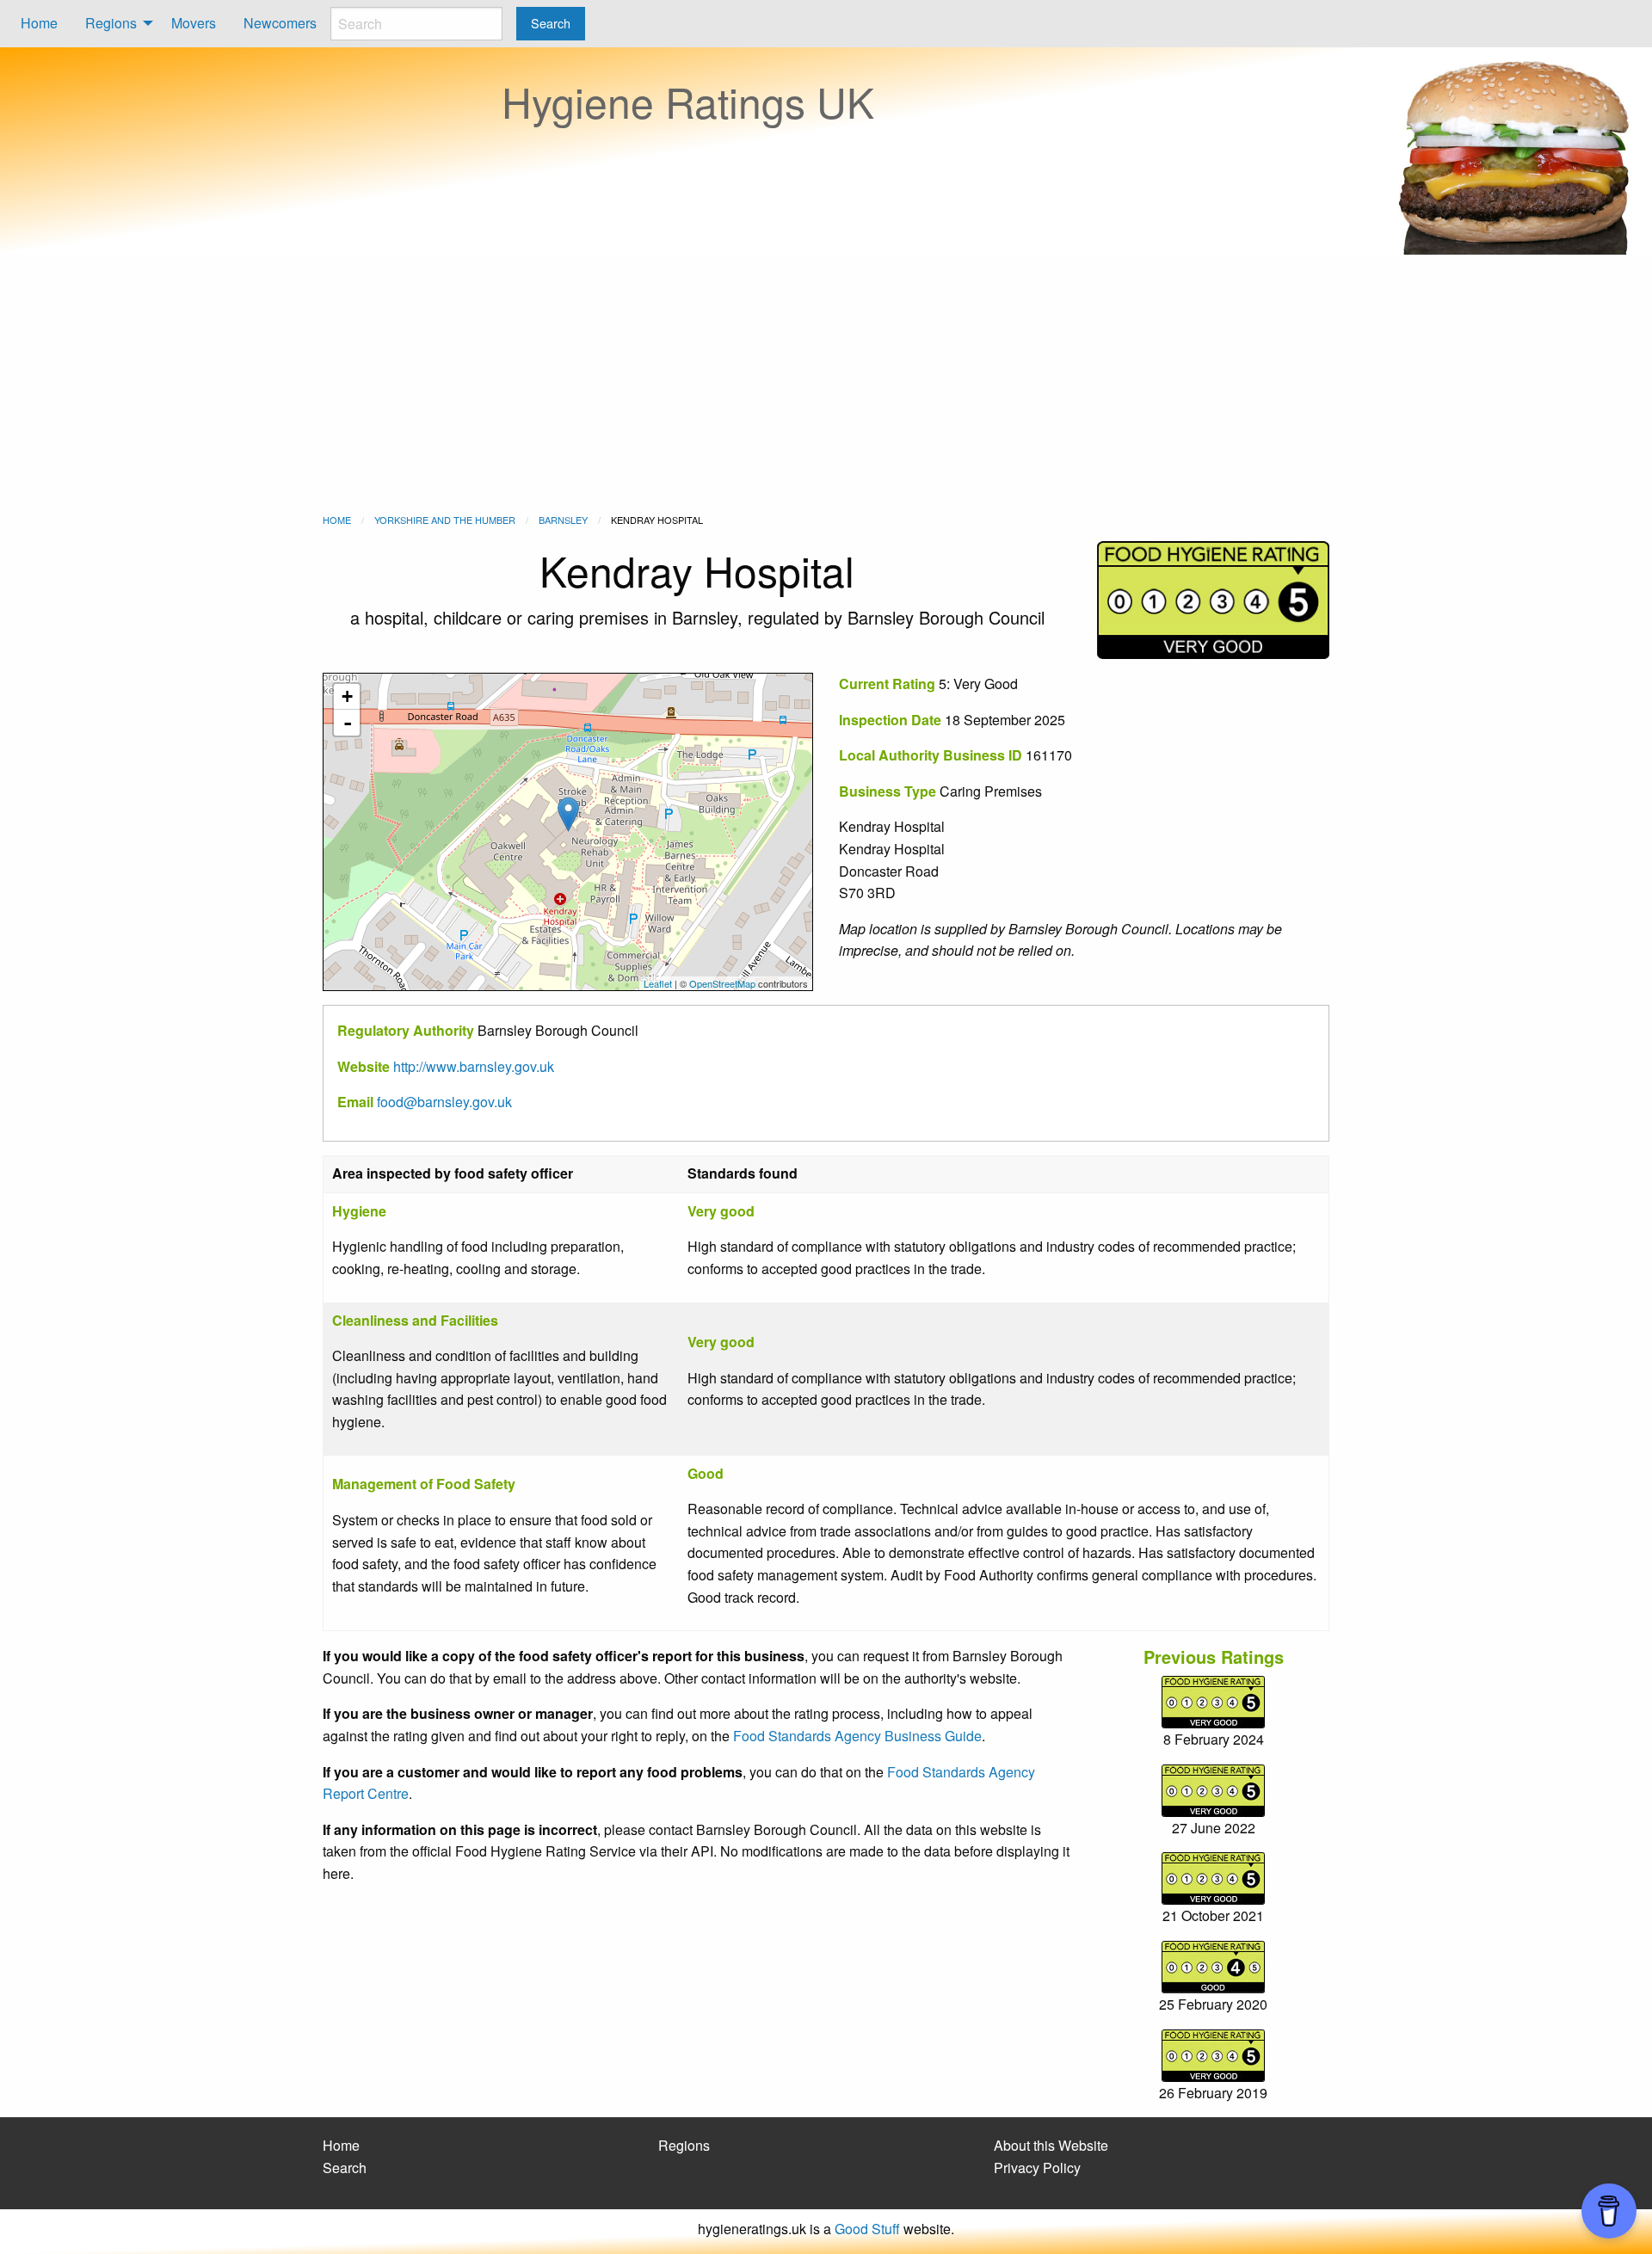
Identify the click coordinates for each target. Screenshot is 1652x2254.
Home (39, 23)
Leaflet (658, 983)
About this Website (1051, 2145)
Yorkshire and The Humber (445, 520)
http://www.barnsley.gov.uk (474, 1066)
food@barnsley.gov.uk (444, 1102)
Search (345, 2168)
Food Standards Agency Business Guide (857, 1736)
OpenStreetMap (722, 983)
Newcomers (280, 23)
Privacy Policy (1037, 2168)
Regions (111, 23)
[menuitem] (39, 24)
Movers (194, 23)
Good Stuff (867, 2229)
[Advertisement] (826, 384)
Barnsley (563, 520)
